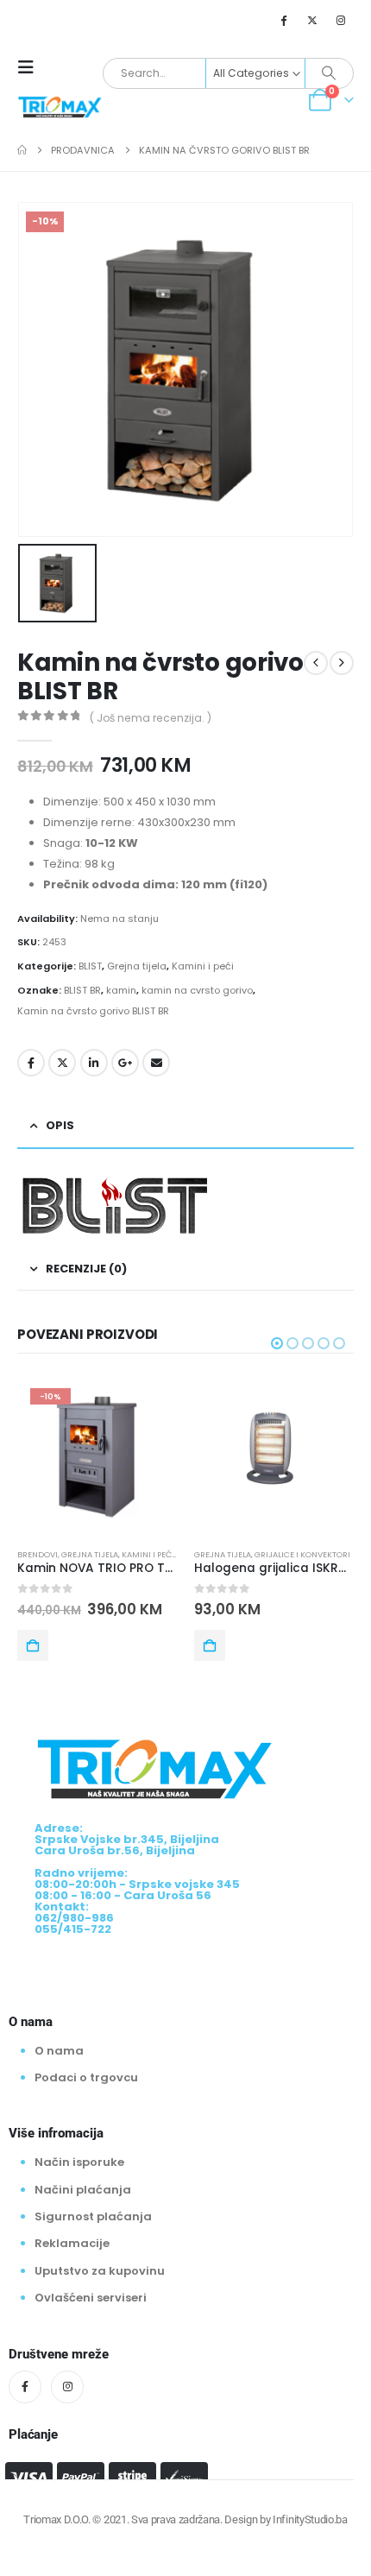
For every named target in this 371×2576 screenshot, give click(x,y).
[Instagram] (341, 20)
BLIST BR (82, 990)
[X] (312, 20)
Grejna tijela (137, 966)
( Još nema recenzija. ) (151, 718)
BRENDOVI (38, 1554)
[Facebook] (283, 20)
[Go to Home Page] (22, 150)
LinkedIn (94, 1063)
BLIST (90, 966)
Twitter (62, 1063)
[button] (31, 67)
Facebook (31, 1063)
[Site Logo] (60, 106)
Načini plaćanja (83, 2190)
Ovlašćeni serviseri (91, 2298)
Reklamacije (72, 2243)
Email (156, 1063)
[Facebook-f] (25, 2387)
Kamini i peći (203, 966)
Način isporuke (79, 2162)
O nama (59, 2050)
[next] (342, 663)
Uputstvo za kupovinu (100, 2271)
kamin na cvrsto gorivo (197, 990)
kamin (121, 990)
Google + (125, 1063)
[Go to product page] (274, 1455)
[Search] (329, 73)
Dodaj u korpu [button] (33, 1645)
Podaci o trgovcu (86, 2077)
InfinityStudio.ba (310, 2519)
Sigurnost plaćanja (93, 2216)
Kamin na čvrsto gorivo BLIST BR (93, 1011)
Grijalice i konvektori (302, 1554)
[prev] (316, 663)
